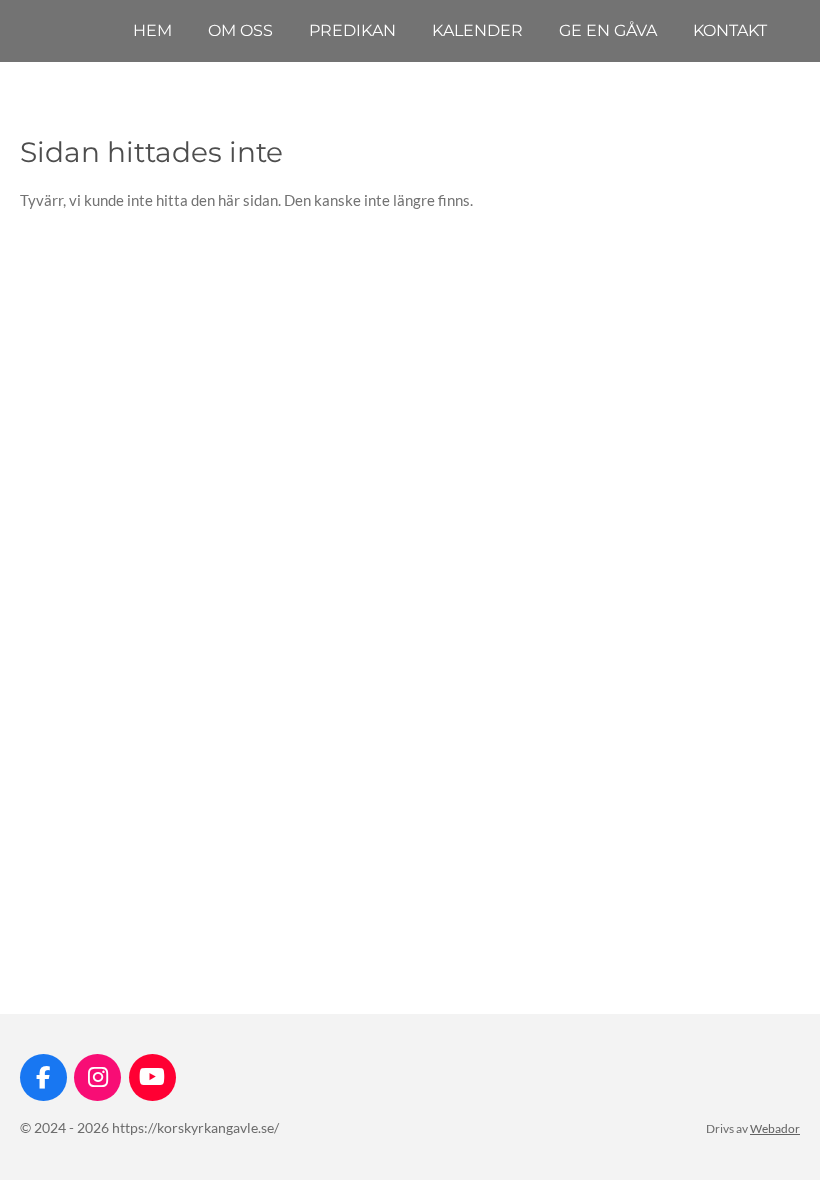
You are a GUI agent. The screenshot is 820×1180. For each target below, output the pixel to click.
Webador (775, 1128)
